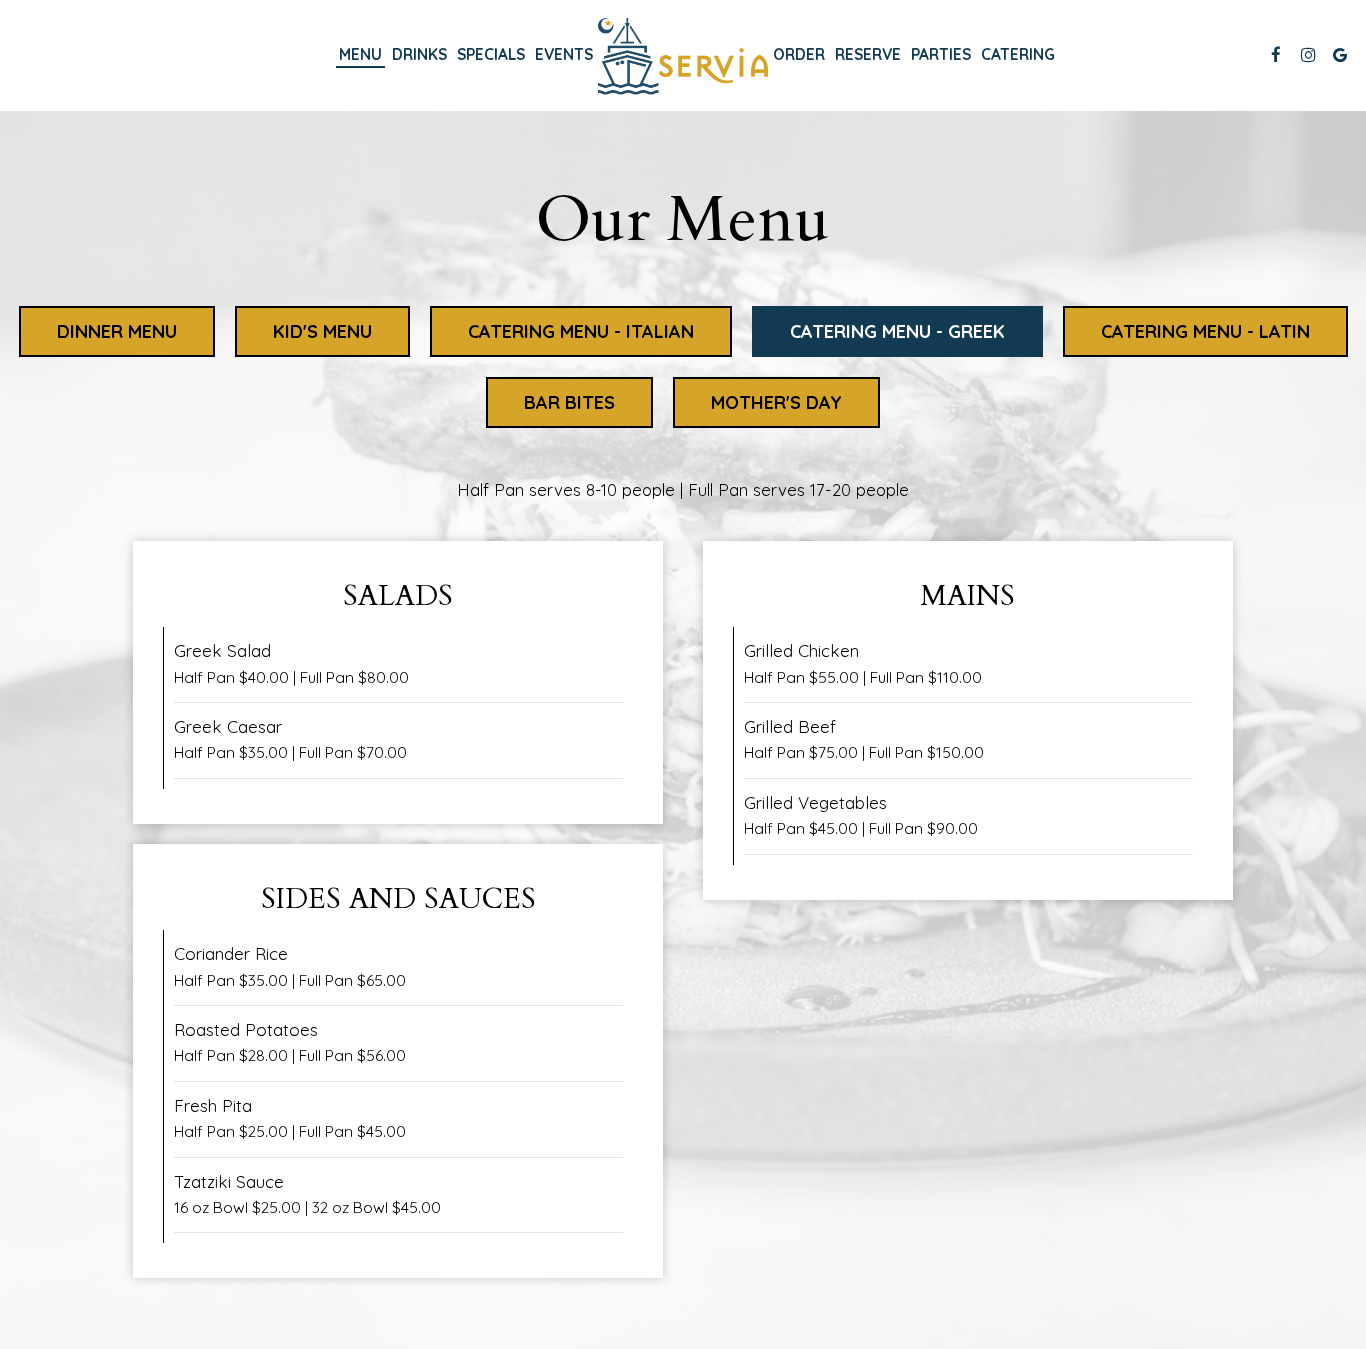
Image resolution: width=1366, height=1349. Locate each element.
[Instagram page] (1308, 55)
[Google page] (1340, 55)
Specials (491, 54)
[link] (683, 54)
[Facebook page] (1276, 55)
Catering (1018, 54)
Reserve (868, 54)
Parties (941, 54)
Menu (360, 54)
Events (564, 54)
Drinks (419, 54)
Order (799, 54)
